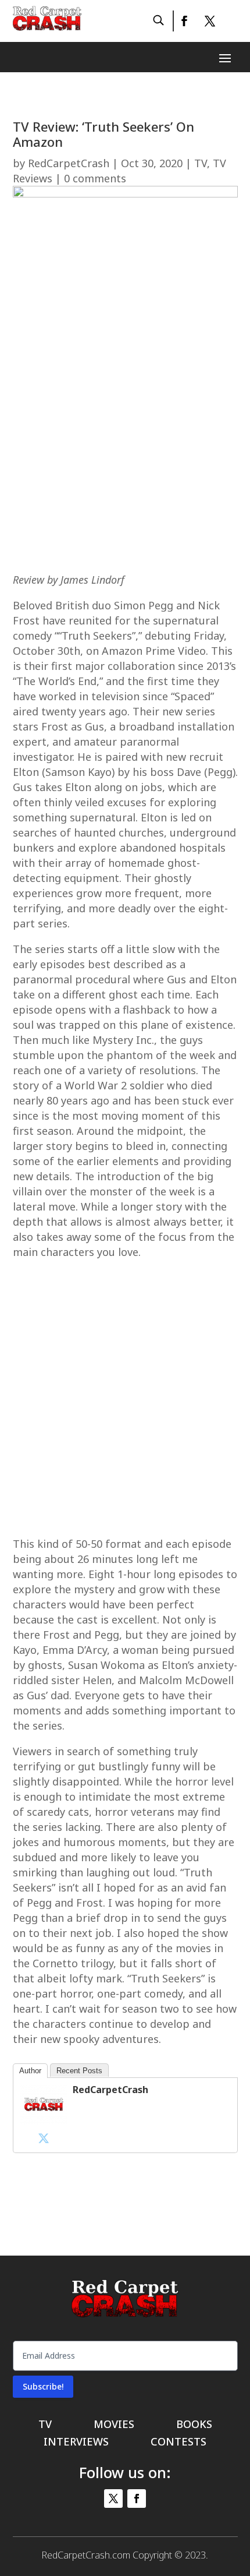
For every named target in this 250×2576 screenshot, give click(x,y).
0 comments (95, 178)
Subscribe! (43, 2386)
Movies (114, 2425)
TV (201, 163)
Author (30, 2071)
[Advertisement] (125, 437)
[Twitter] (44, 2138)
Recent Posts (79, 2071)
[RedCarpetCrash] (44, 2121)
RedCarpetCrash (69, 163)
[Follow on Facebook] (184, 21)
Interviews (76, 2443)
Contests (178, 2443)
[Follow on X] (210, 21)
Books (194, 2425)
